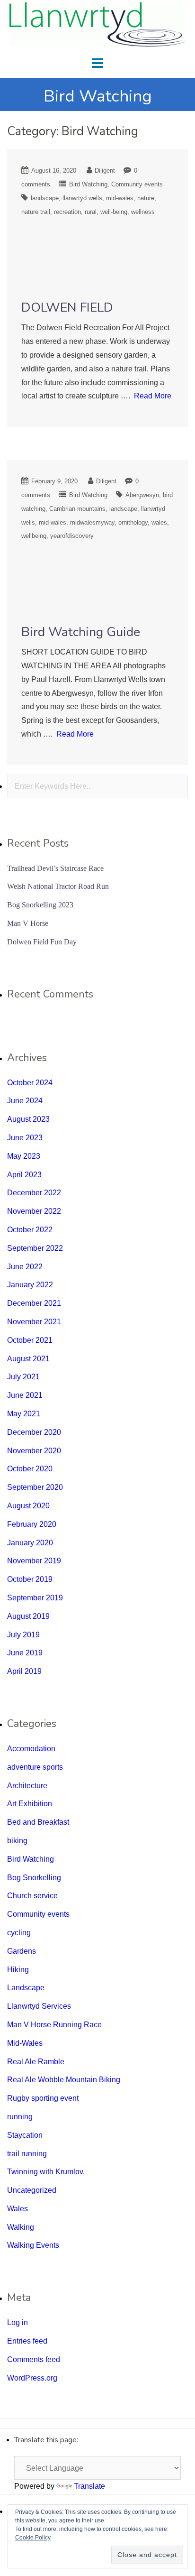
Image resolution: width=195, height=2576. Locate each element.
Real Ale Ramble (36, 2062)
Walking (21, 2227)
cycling (19, 1933)
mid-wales (120, 198)
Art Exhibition (30, 1804)
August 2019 (28, 1616)
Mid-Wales (25, 2043)
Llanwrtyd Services (39, 2006)
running (20, 2117)
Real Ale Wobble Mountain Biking (64, 2080)
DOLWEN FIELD (67, 308)
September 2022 (35, 1248)
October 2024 (30, 1083)
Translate (89, 2486)
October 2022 (30, 1230)
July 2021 (23, 1377)
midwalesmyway (92, 522)
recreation (67, 212)
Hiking (18, 1970)
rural (91, 212)
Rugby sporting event (43, 2098)
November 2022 (34, 1211)
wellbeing (34, 536)
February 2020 (32, 1524)
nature (146, 198)
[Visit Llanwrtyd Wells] (97, 24)
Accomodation (31, 1749)
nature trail (36, 212)
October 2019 (30, 1579)
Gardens (22, 1951)
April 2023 (24, 1175)
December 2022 (34, 1193)
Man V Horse (28, 923)
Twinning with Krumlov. (46, 2172)
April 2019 (24, 1671)
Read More (153, 396)
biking (17, 1841)
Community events (137, 184)
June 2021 (25, 1395)
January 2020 (30, 1543)
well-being (114, 212)
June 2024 (25, 1101)
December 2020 (34, 1432)
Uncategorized (32, 2190)
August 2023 (28, 1119)
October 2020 (30, 1469)
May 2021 (24, 1414)
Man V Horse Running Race (54, 2025)
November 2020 (34, 1451)
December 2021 (34, 1303)
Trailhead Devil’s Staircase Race (55, 868)
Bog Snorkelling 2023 (40, 905)
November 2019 (34, 1561)
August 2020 (28, 1506)
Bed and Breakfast (38, 1822)
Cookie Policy (33, 2538)
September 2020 (35, 1487)
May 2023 (24, 1156)
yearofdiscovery (72, 536)
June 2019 (25, 1653)
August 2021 (28, 1359)
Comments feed (34, 2359)
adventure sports (35, 1767)
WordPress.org (32, 2378)
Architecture (27, 1786)
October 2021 (30, 1340)
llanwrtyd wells (82, 198)
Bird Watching (88, 184)
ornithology (133, 522)
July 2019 (23, 1635)
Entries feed (27, 2341)
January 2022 (30, 1285)
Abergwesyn (142, 495)
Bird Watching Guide (81, 632)
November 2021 (34, 1322)
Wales (18, 2209)
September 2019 (35, 1598)
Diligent (105, 171)
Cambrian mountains (77, 509)
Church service (32, 1896)
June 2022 (25, 1267)
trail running (27, 2154)
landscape (45, 198)
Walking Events (33, 2245)
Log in (18, 2322)
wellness (143, 212)
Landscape (26, 1988)
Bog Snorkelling (34, 1878)
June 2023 (25, 1138)
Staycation (25, 2135)
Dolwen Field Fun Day (42, 942)
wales (159, 522)
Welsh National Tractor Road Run (58, 886)
